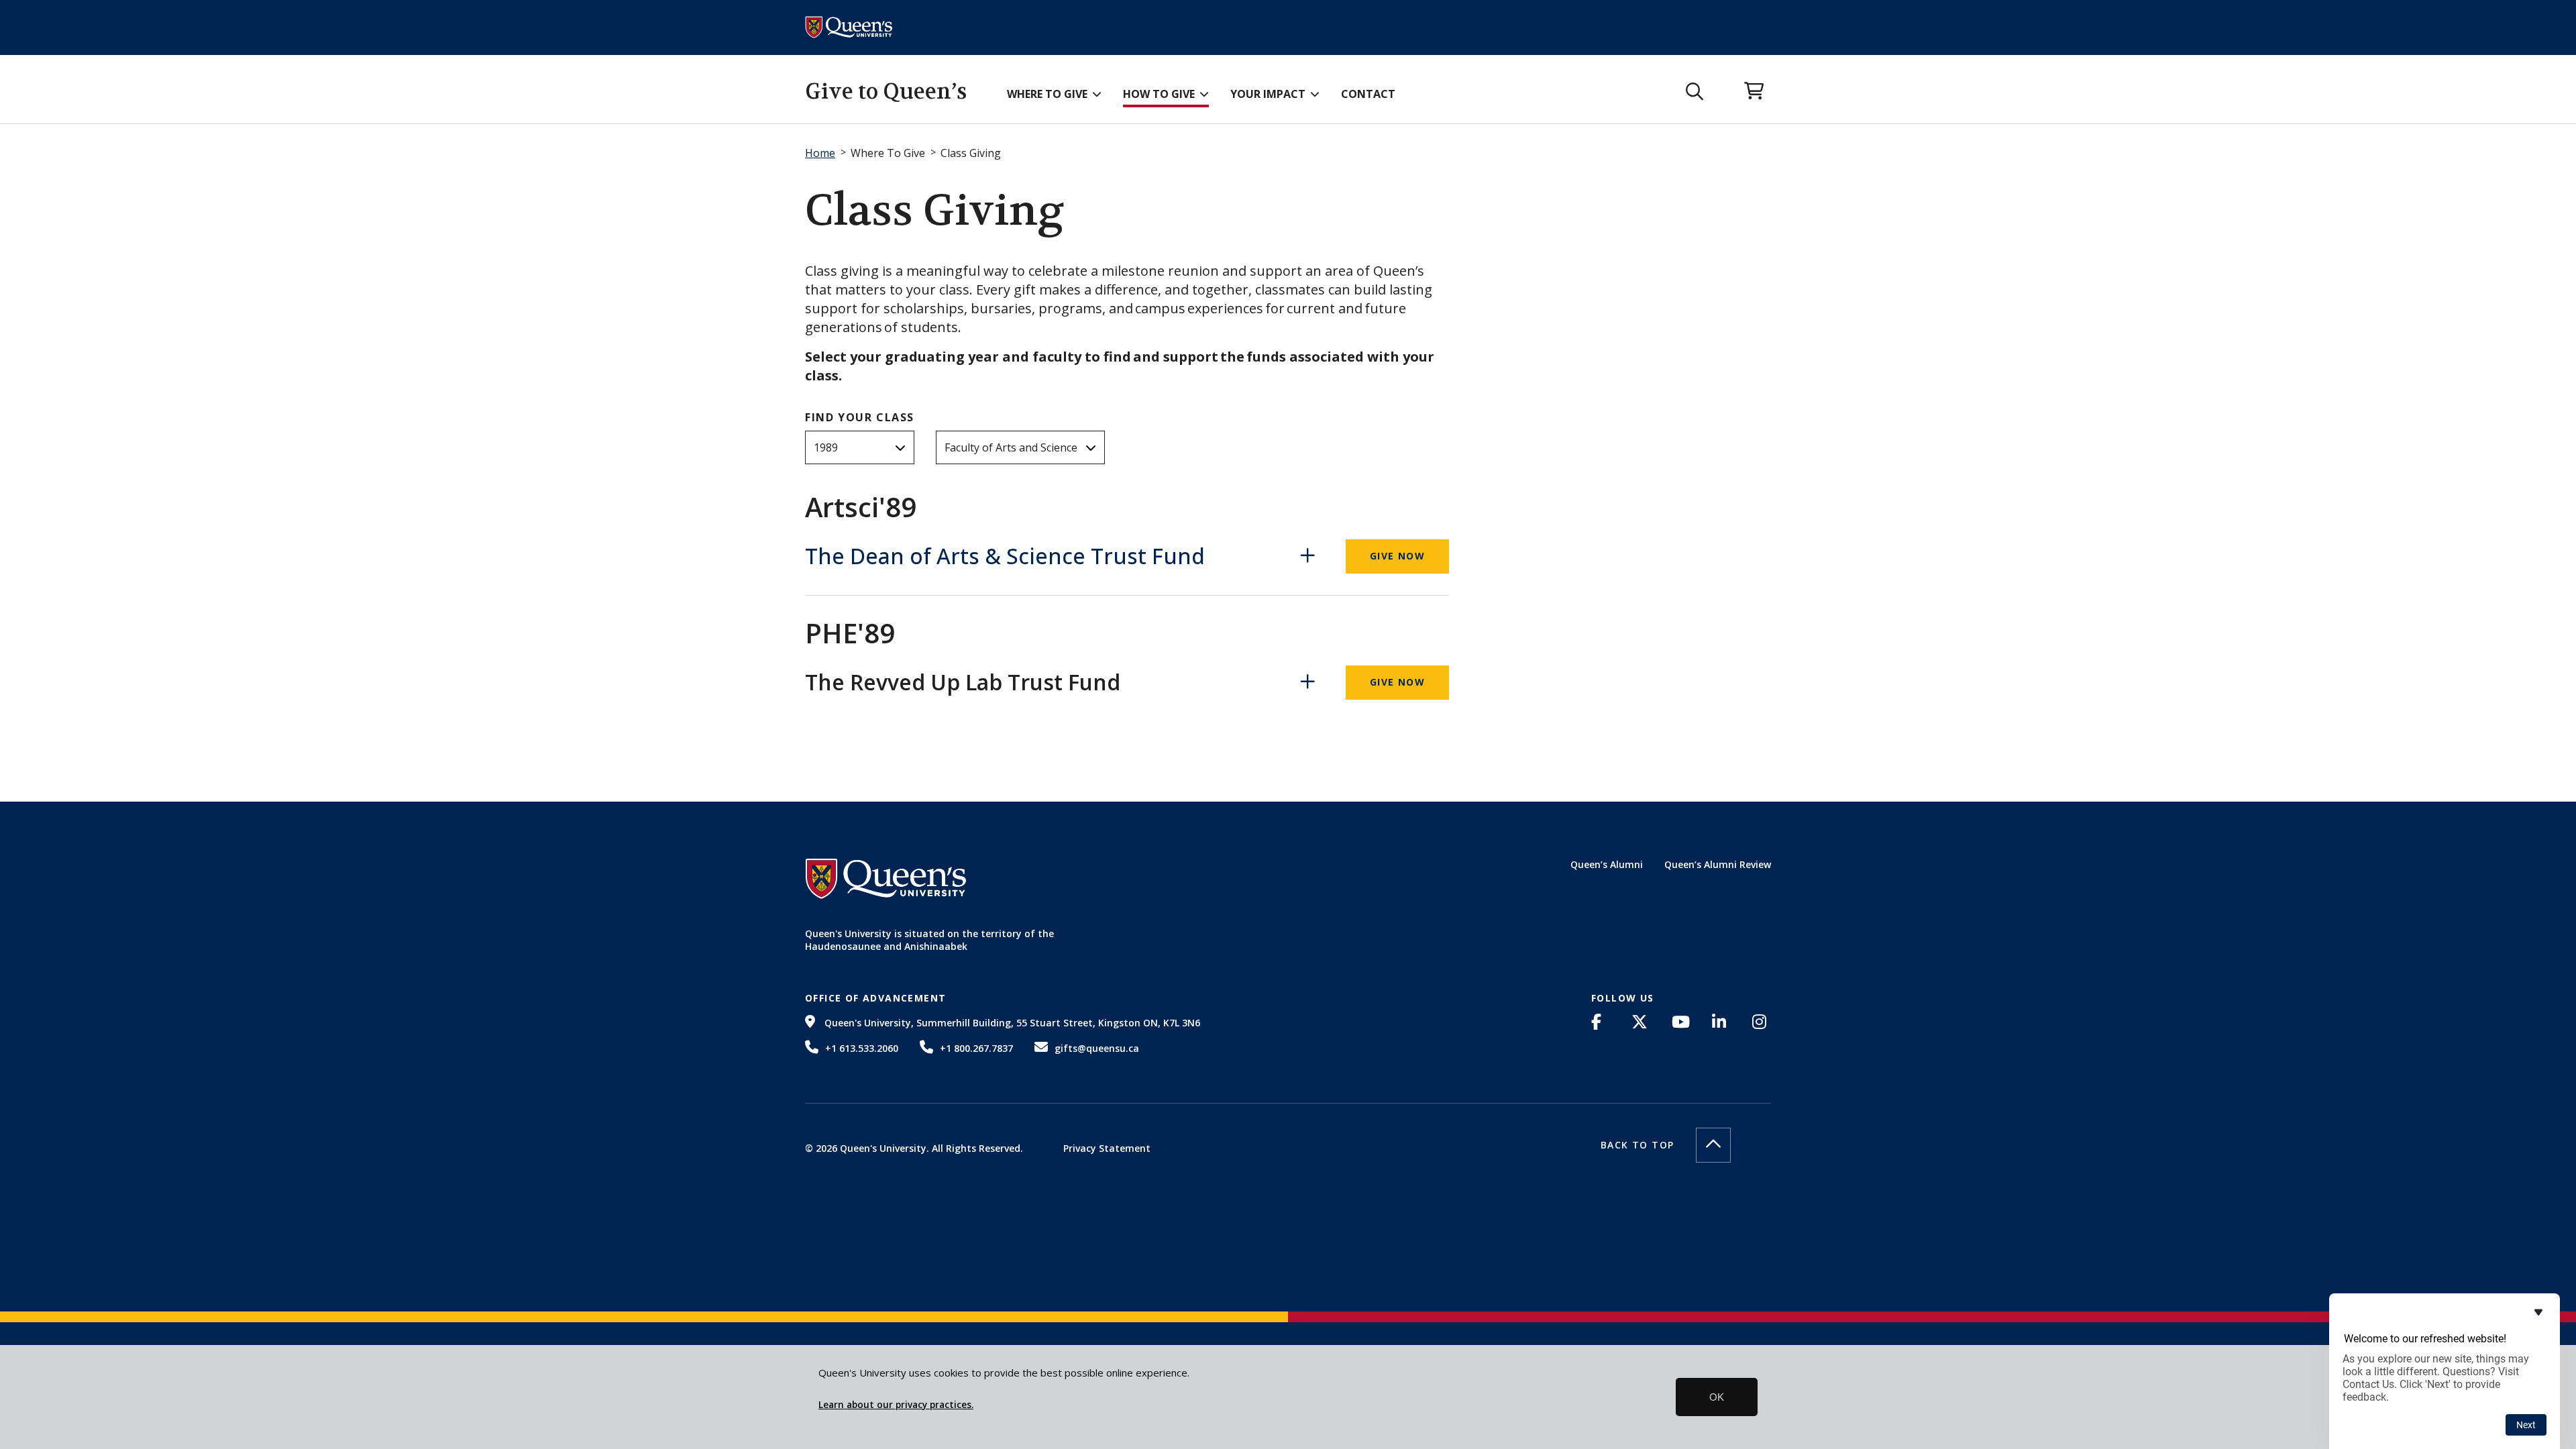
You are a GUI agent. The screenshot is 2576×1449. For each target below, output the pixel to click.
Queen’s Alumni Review (1718, 864)
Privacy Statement (1107, 1148)
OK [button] (1717, 1397)
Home (820, 153)
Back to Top (1637, 1145)
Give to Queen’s (886, 92)
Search (1695, 92)
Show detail (1311, 556)
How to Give (1159, 94)
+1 (862, 1048)
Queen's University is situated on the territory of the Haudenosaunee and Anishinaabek (929, 940)
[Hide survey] (2538, 1312)
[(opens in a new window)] (1601, 1022)
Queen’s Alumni (1607, 864)
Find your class (860, 417)
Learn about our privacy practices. (896, 1405)
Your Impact (1268, 94)
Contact (1368, 94)
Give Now (1397, 556)
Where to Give (1047, 94)
